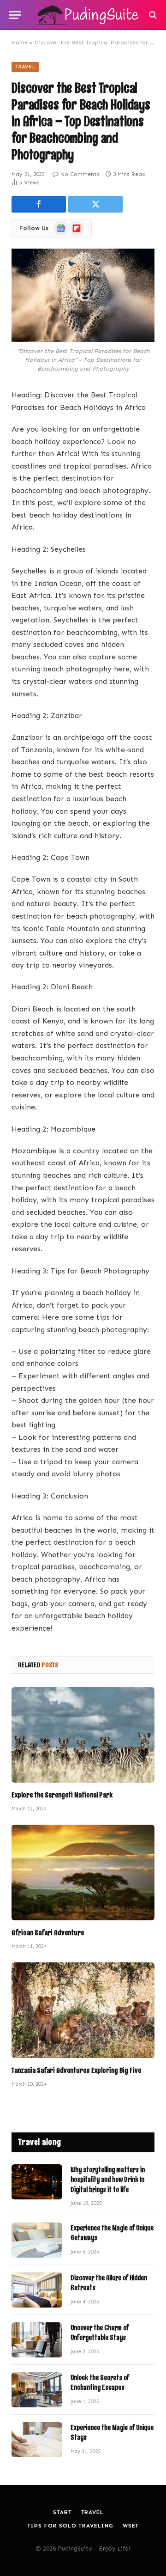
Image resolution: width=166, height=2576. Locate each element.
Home (20, 43)
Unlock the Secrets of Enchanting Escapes (100, 2383)
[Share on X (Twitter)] (95, 204)
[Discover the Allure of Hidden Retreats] (37, 2290)
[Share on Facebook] (39, 204)
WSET (131, 2526)
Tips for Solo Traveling (70, 2526)
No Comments (80, 174)
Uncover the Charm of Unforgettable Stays (100, 2333)
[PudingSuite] (88, 15)
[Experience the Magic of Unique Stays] (37, 2440)
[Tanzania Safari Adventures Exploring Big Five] (83, 2010)
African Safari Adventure (48, 1933)
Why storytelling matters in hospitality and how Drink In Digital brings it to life (108, 2180)
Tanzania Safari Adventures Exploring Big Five (76, 2070)
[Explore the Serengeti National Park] (83, 1735)
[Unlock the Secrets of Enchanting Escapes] (37, 2390)
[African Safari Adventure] (83, 1873)
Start (62, 2512)
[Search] (152, 15)
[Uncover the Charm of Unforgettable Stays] (37, 2340)
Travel (25, 67)
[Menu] (15, 15)
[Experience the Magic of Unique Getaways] (37, 2240)
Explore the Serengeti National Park (62, 1795)
